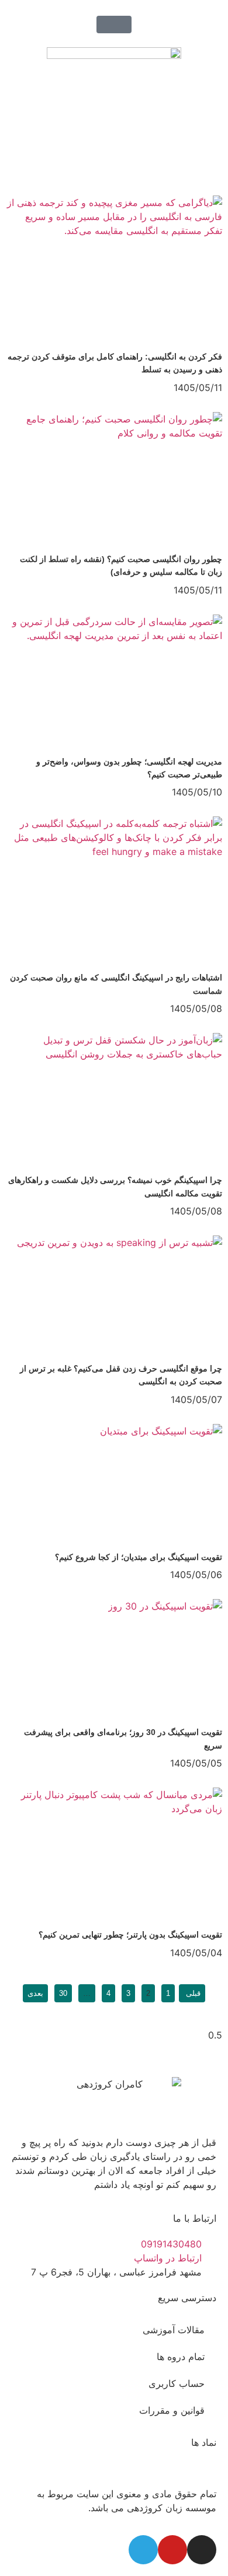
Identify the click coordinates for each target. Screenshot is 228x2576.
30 (61, 1991)
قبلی (192, 1993)
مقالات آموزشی (174, 2330)
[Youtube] (172, 2550)
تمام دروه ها (181, 2357)
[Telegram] (143, 2550)
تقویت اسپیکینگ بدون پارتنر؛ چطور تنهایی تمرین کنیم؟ (130, 1935)
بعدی (35, 1993)
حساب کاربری (177, 2383)
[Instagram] (202, 2550)
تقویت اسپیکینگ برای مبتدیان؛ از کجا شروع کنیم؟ (139, 1557)
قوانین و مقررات (172, 2410)
